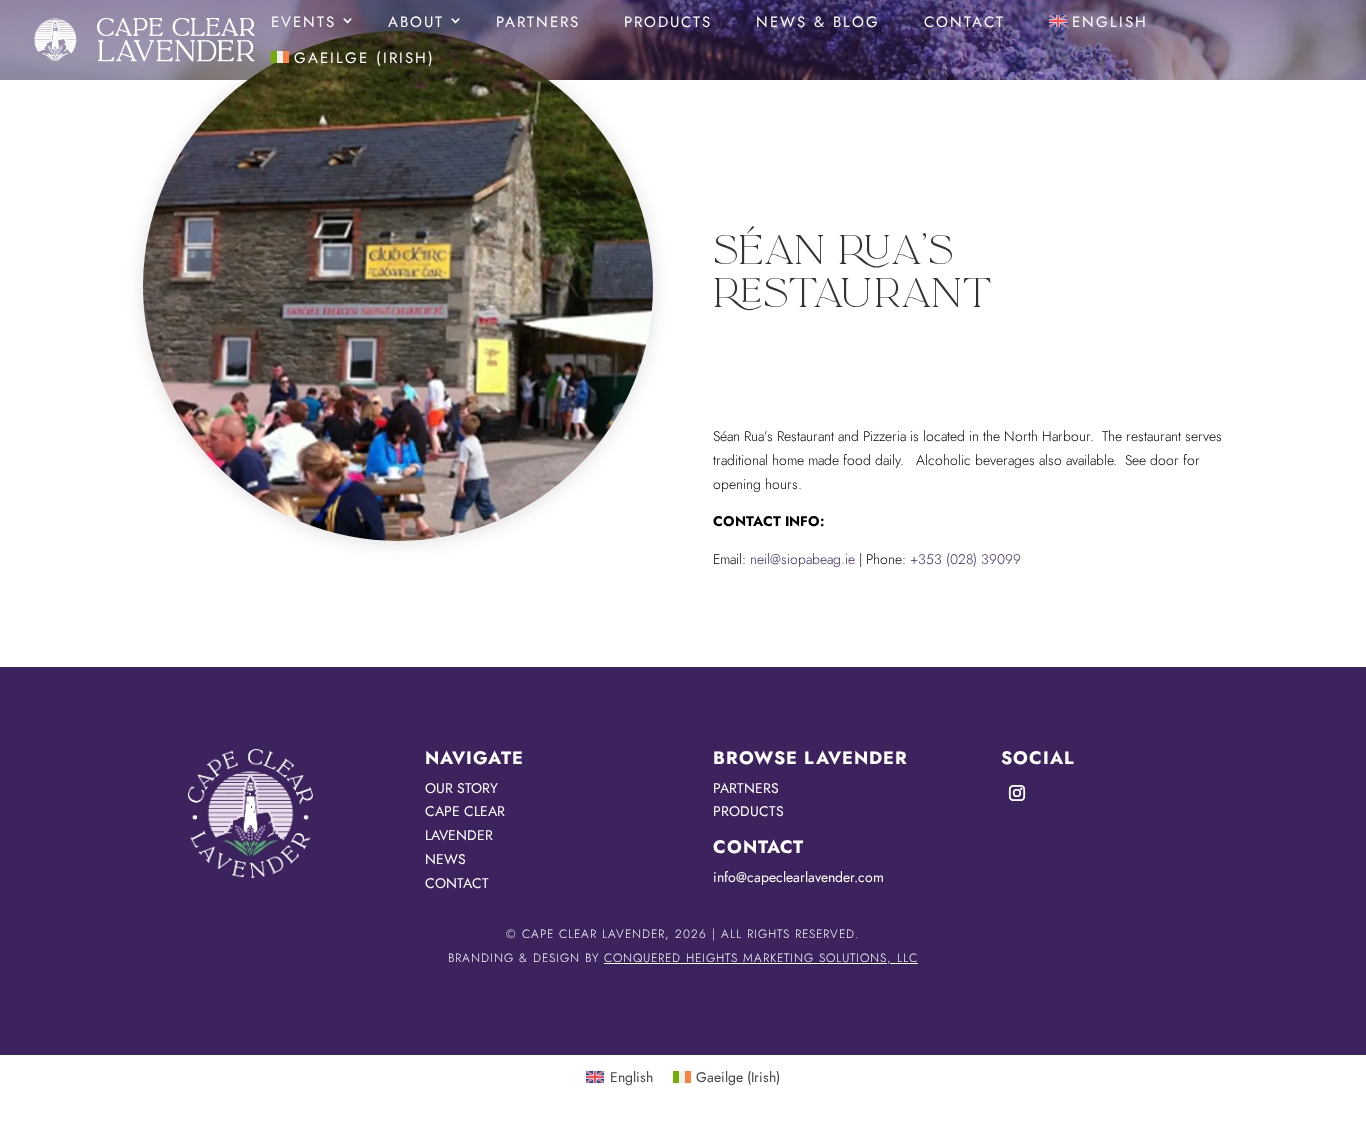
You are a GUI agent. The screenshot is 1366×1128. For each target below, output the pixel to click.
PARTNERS (746, 788)
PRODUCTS (748, 811)
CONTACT (457, 883)
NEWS (445, 859)
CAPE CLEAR (465, 811)
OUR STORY (461, 788)
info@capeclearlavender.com (798, 877)
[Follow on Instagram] (1017, 793)
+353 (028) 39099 (965, 559)
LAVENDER (459, 835)
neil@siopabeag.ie (802, 559)
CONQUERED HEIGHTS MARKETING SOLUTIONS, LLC (761, 958)
